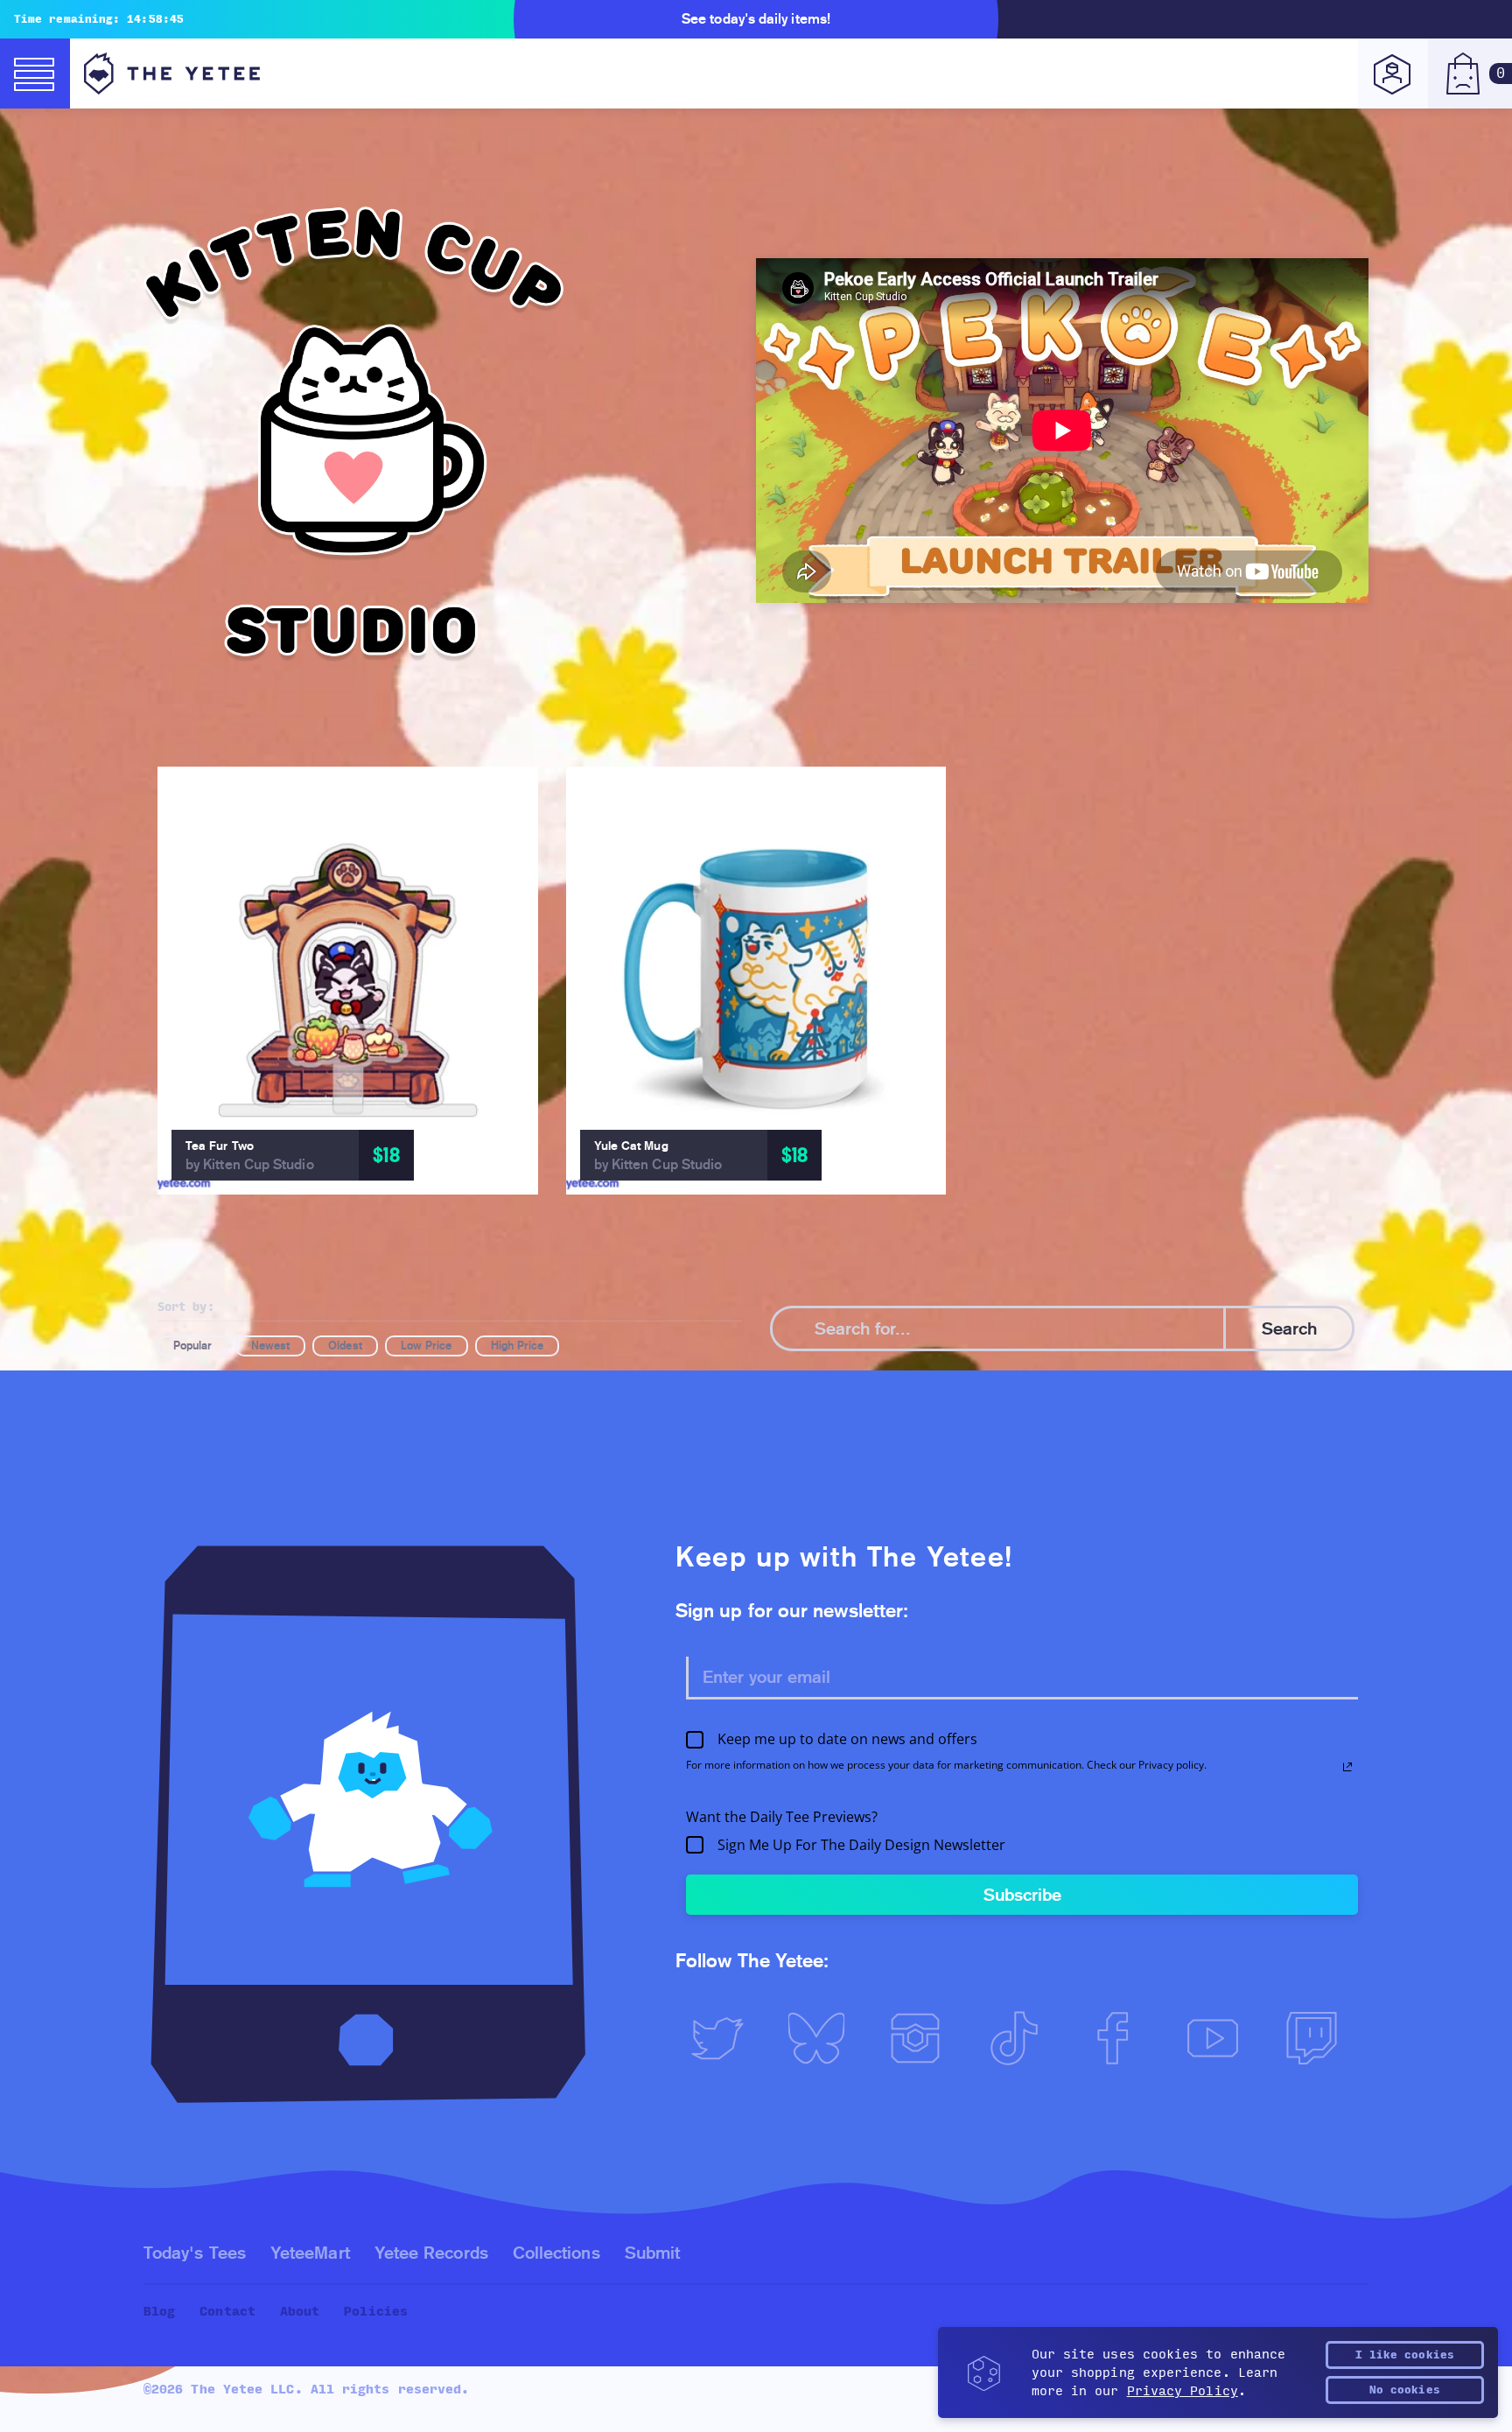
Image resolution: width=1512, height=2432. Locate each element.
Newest (270, 1346)
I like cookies (1405, 2355)
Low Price (427, 1346)
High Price (518, 1346)
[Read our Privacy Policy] (1347, 1767)
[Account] (1393, 74)
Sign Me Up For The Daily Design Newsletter (861, 1845)
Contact (227, 2312)
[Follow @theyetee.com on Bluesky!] (824, 2038)
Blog (159, 2312)
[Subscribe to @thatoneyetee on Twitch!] (1319, 2038)
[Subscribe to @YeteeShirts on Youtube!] (1220, 2038)
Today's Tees (195, 2253)
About (300, 2312)
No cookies (1405, 2390)
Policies (376, 2312)
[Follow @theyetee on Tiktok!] (1022, 2038)
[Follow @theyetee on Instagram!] (923, 2038)
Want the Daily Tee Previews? (782, 1817)
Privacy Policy (1183, 2391)
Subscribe (1022, 1895)
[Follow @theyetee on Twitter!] (725, 2038)
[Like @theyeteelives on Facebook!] (1121, 2038)
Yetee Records (431, 2253)
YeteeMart (310, 2253)
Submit (652, 2253)
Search (1289, 1328)
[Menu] (35, 74)
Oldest (345, 1346)
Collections (556, 2253)
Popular (193, 1346)
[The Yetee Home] (172, 74)
